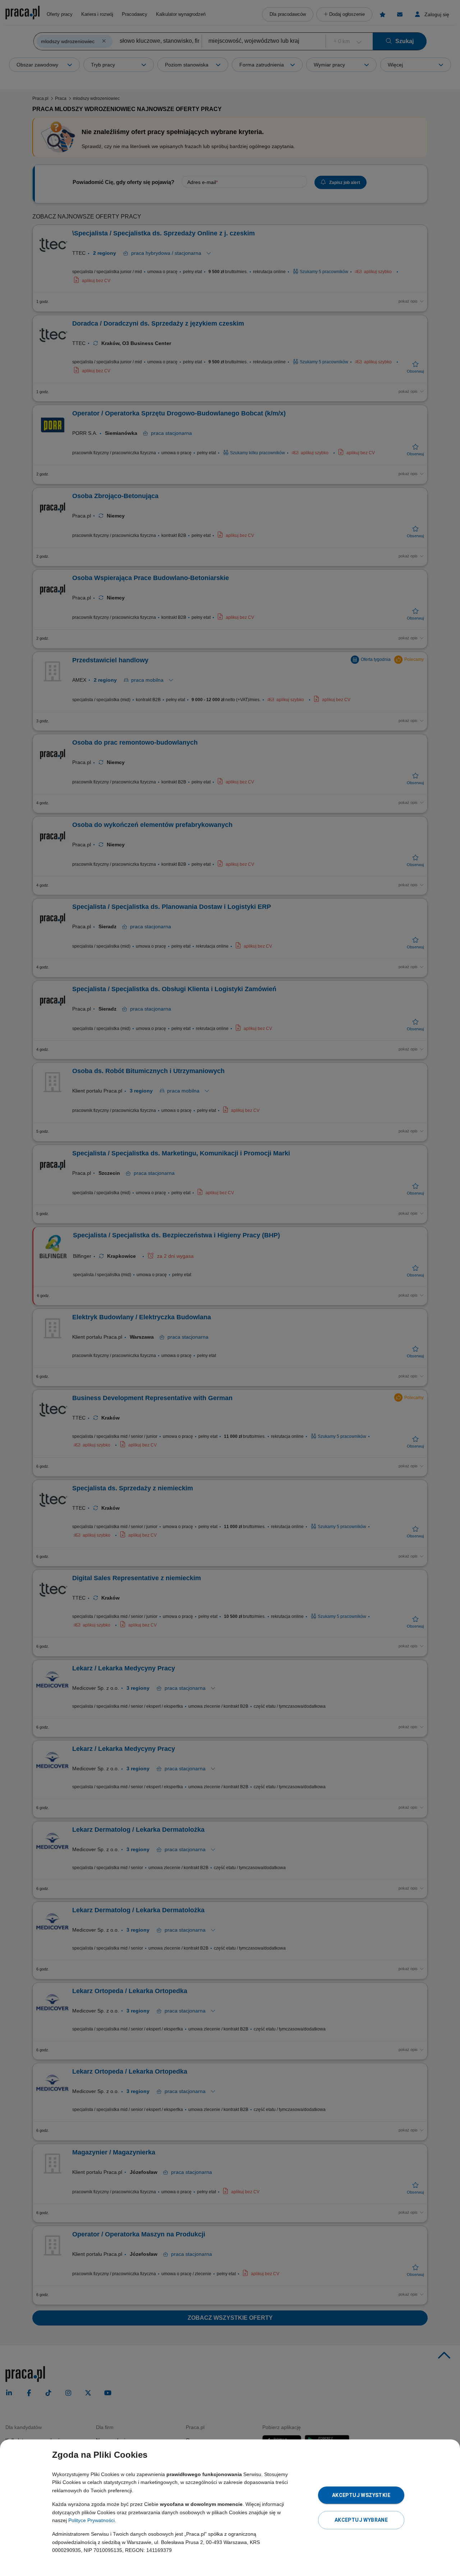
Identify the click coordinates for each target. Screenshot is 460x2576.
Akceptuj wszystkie (361, 2495)
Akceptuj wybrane (361, 2520)
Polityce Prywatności (91, 2520)
